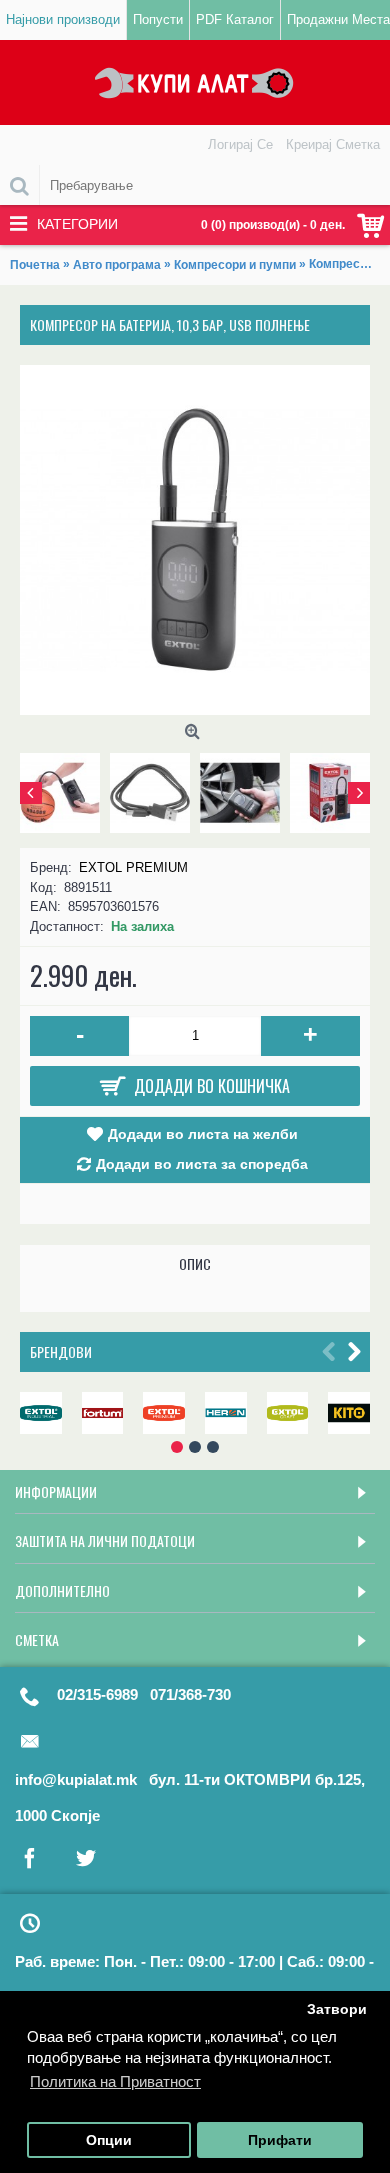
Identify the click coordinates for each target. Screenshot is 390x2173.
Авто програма (117, 265)
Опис (195, 1263)
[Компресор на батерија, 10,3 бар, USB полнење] (195, 540)
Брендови (61, 1351)
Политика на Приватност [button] (115, 2081)
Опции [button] (109, 2140)
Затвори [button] (337, 2009)
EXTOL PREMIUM (133, 867)
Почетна (35, 265)
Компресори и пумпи (235, 265)
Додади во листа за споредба (202, 1164)
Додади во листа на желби (203, 1134)
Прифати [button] (280, 2140)
